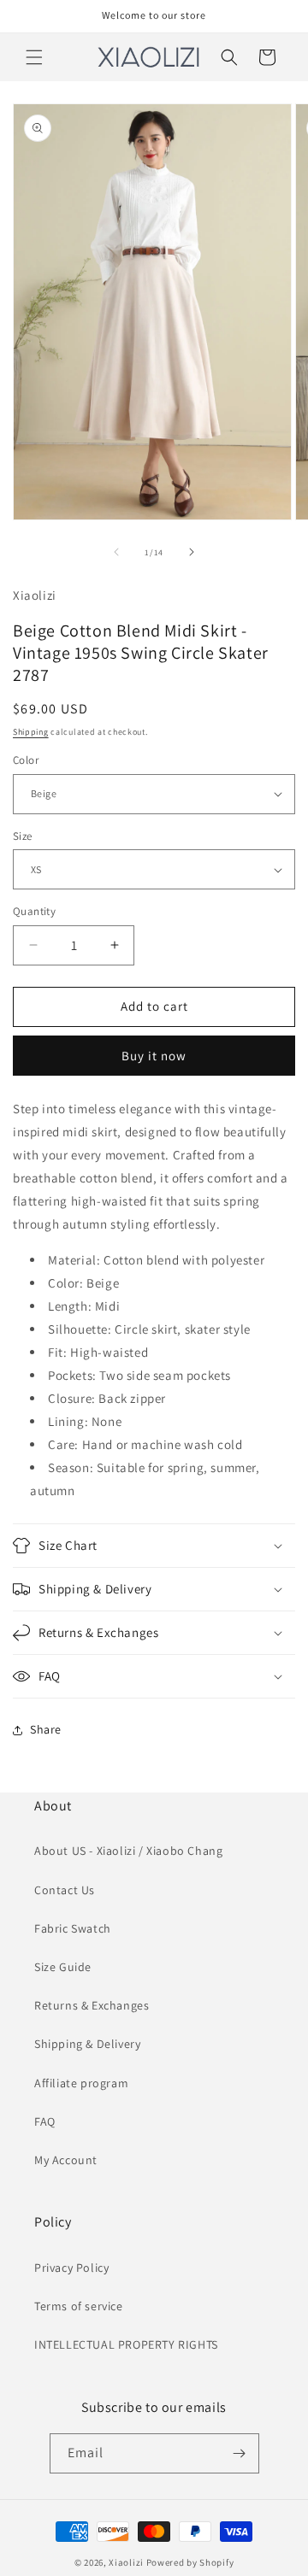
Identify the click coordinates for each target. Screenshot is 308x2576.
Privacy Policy (71, 2268)
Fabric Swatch (73, 1928)
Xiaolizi (126, 2562)
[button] (34, 57)
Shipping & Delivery (87, 2044)
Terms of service (79, 2306)
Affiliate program (81, 2083)
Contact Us (65, 1890)
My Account (66, 2160)
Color (26, 760)
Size (23, 836)
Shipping (31, 732)
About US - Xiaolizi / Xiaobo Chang (128, 1851)
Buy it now (154, 1056)
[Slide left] (116, 552)
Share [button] (46, 1729)
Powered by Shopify (190, 2562)
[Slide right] (192, 552)
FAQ (45, 2121)
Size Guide (63, 1967)
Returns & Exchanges (92, 2005)
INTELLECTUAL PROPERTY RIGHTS (126, 2344)
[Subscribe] (240, 2453)
